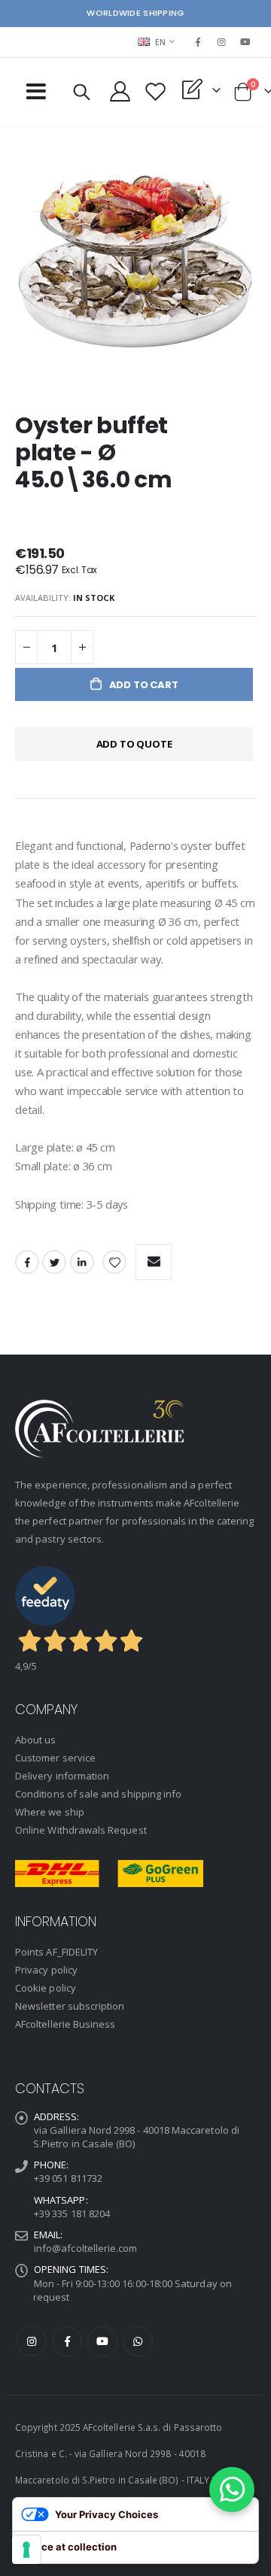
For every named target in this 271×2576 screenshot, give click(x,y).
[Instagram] (222, 42)
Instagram (32, 2341)
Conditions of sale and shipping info (98, 1794)
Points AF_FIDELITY (56, 1952)
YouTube (102, 2341)
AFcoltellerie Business (65, 2024)
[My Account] (120, 91)
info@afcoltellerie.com (85, 2248)
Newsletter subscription (70, 2006)
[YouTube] (245, 42)
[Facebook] (198, 42)
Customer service (55, 1758)
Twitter (54, 1262)
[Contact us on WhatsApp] (232, 2490)
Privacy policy (46, 1970)
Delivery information (62, 1776)
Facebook (27, 1262)
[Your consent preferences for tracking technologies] (26, 2550)
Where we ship (50, 1812)
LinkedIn (82, 1262)
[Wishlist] (155, 91)
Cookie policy (46, 1988)
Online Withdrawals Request (81, 1830)
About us (36, 1740)
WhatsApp (138, 2341)
